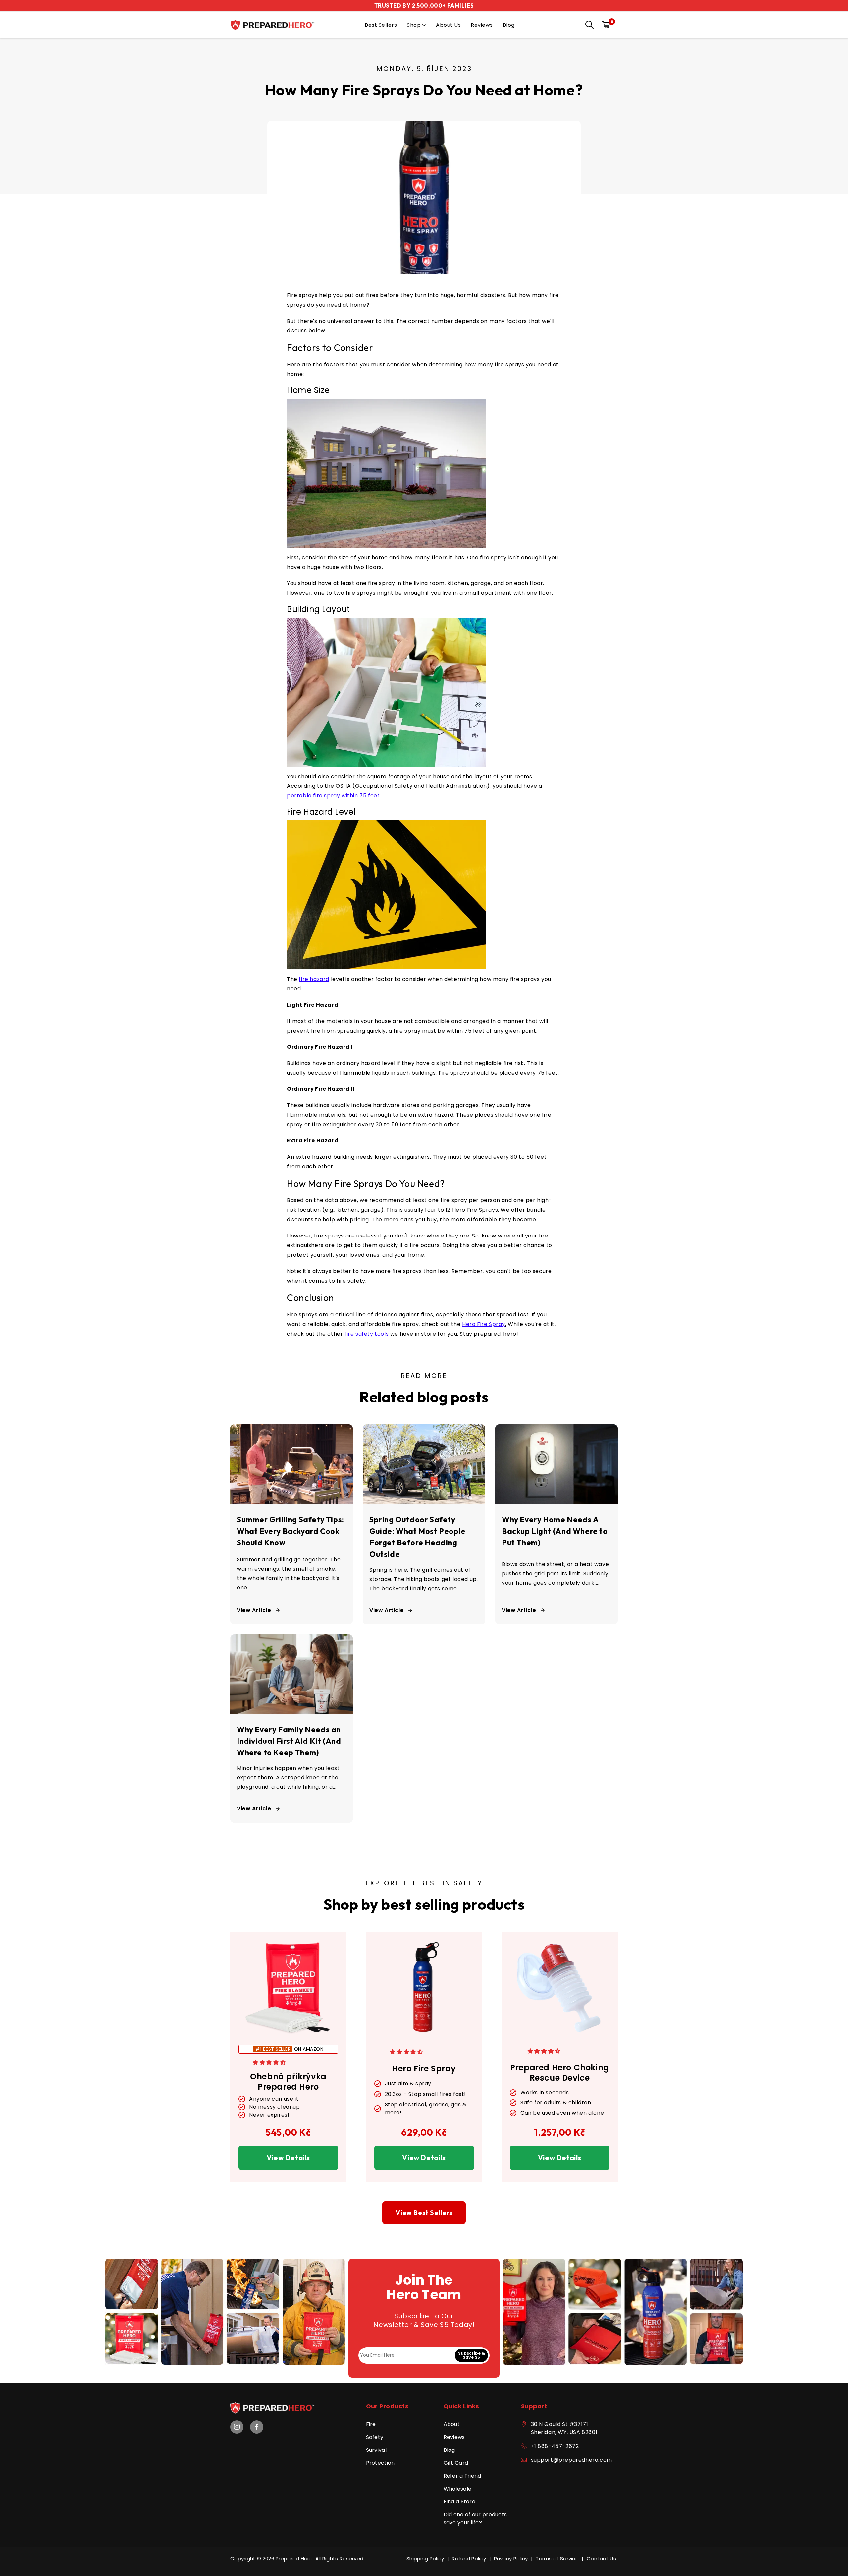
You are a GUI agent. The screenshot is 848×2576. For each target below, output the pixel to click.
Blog (509, 25)
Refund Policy (469, 2559)
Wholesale (458, 2489)
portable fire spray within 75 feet (333, 796)
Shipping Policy (425, 2559)
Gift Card (456, 2463)
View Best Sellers (424, 2213)
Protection (380, 2463)
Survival (376, 2450)
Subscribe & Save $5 (472, 2355)
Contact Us (601, 2559)
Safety (375, 2437)
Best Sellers (381, 25)
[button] (588, 25)
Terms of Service (557, 2559)
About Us (448, 25)
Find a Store (460, 2502)
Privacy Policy (511, 2559)
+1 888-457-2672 (555, 2446)
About (452, 2424)
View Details (288, 2158)
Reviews (482, 25)
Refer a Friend (462, 2476)
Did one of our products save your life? (475, 2519)
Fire (371, 2424)
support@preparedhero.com (572, 2460)
